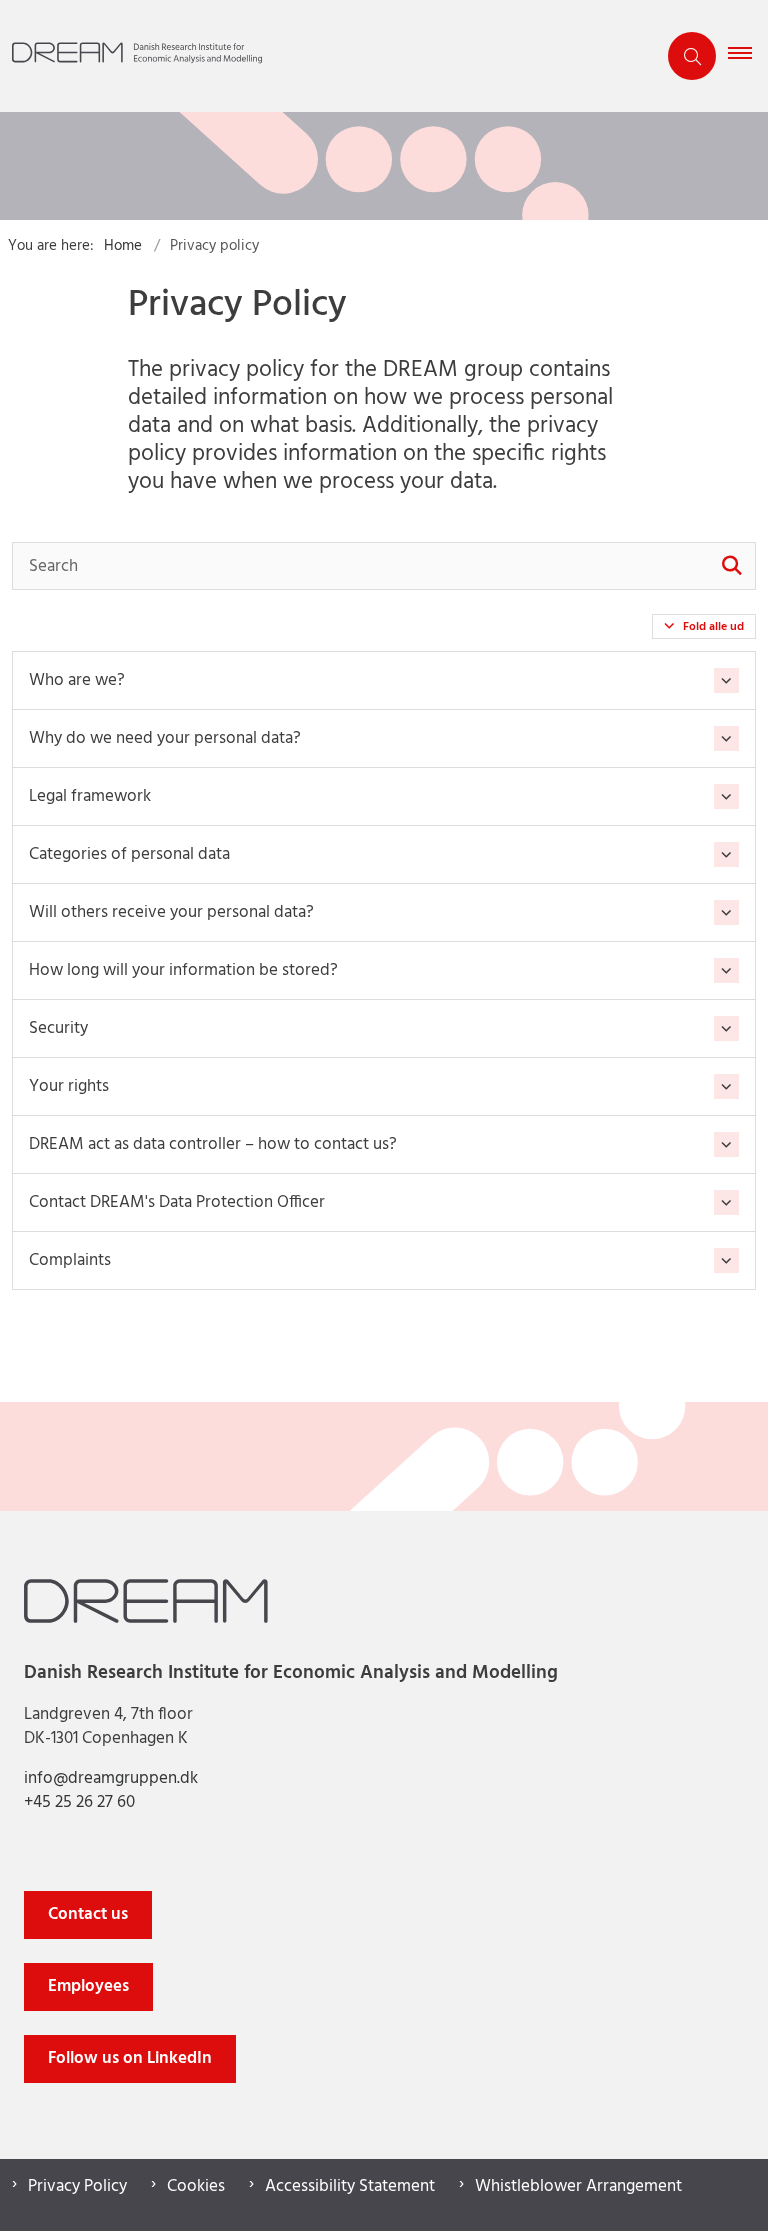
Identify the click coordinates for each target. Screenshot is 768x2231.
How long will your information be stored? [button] (183, 970)
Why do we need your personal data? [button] (165, 738)
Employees (88, 1986)
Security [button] (58, 1028)
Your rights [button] (69, 1086)
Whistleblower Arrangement (578, 2187)
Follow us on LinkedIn (130, 2058)
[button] (748, 56)
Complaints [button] (70, 1260)
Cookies (196, 2187)
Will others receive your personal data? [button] (171, 912)
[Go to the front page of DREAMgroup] (320, 56)
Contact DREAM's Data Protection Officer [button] (177, 1202)
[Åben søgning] (692, 56)
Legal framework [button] (90, 796)
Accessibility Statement (350, 2187)
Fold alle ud (713, 627)
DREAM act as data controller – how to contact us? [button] (213, 1144)
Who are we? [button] (77, 680)
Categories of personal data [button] (129, 854)
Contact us (88, 1914)
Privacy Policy (77, 2187)
